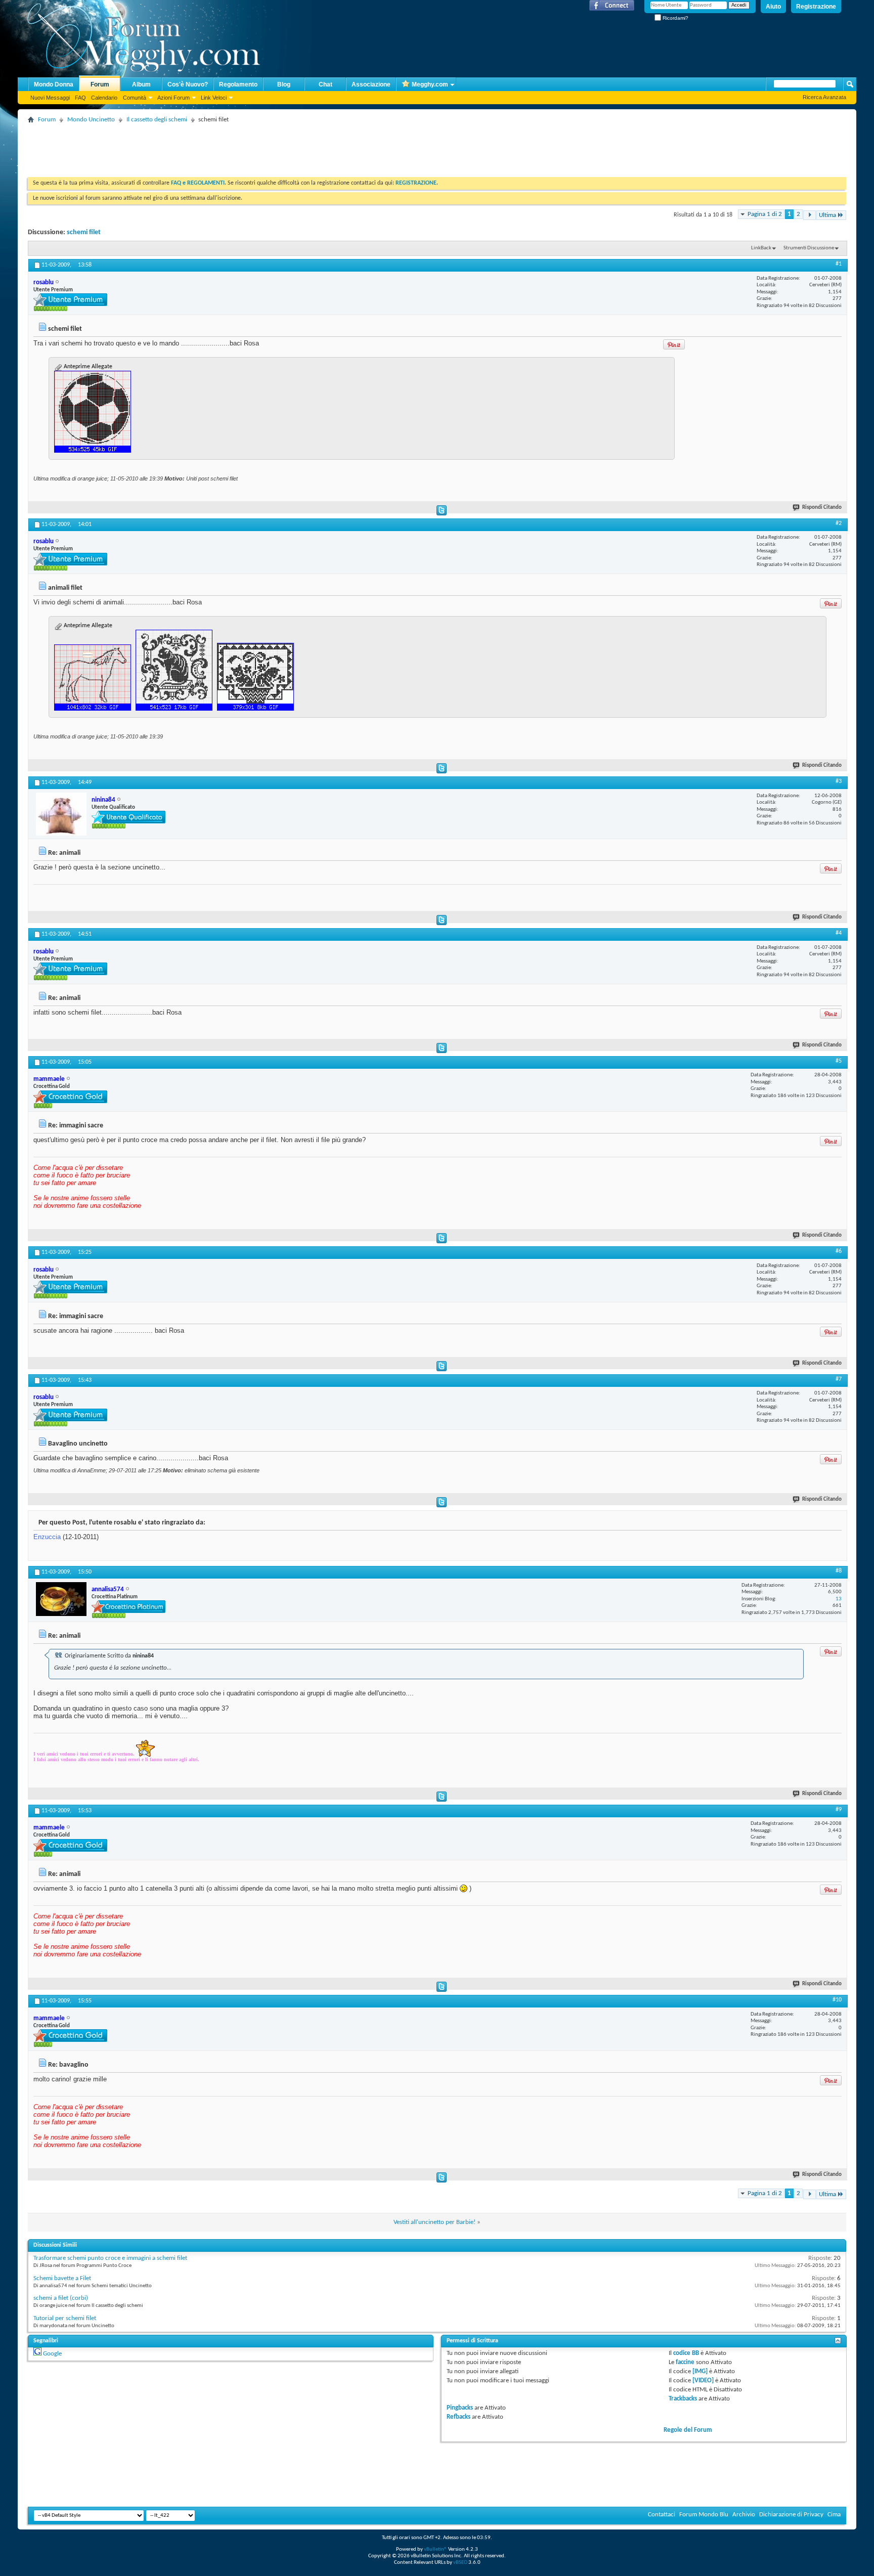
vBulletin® (435, 2549)
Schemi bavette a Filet (62, 2278)
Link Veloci (214, 98)
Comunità (135, 98)
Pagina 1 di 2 (765, 214)
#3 (839, 781)
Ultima (827, 215)
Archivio (744, 2515)
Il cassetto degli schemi (157, 120)
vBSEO (460, 2563)
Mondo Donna (54, 84)
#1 (839, 264)
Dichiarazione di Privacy (791, 2515)
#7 (839, 1379)
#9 (839, 1810)
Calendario (104, 98)
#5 (839, 1061)
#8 (839, 1571)
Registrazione (816, 7)
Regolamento (238, 84)
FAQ (80, 98)
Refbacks (458, 2417)
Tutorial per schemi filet (65, 2318)
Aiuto (773, 7)
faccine (685, 2362)
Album (141, 84)
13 (839, 1599)
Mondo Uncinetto (91, 120)
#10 (837, 2000)
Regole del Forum (688, 2430)
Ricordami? (675, 18)
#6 (839, 1251)
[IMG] (700, 2371)
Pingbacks (460, 2408)
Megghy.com (430, 84)
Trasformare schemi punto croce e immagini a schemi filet (110, 2258)
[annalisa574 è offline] (61, 1599)
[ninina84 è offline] (61, 814)
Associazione (371, 84)
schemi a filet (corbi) (61, 2298)
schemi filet (84, 232)
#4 (839, 933)
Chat (325, 84)
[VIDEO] (703, 2381)
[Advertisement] (212, 149)
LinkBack (761, 248)
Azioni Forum (173, 98)
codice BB (686, 2353)
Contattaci (662, 2515)
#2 (839, 523)
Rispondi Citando (822, 508)
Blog (284, 84)
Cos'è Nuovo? (188, 84)
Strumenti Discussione (809, 248)
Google (52, 2354)
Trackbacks (683, 2399)
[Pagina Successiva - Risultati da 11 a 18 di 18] (810, 215)
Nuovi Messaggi (50, 98)
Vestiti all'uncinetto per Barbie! (434, 2222)
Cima (834, 2515)
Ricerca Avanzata (824, 97)
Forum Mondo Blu (704, 2515)
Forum (100, 84)
